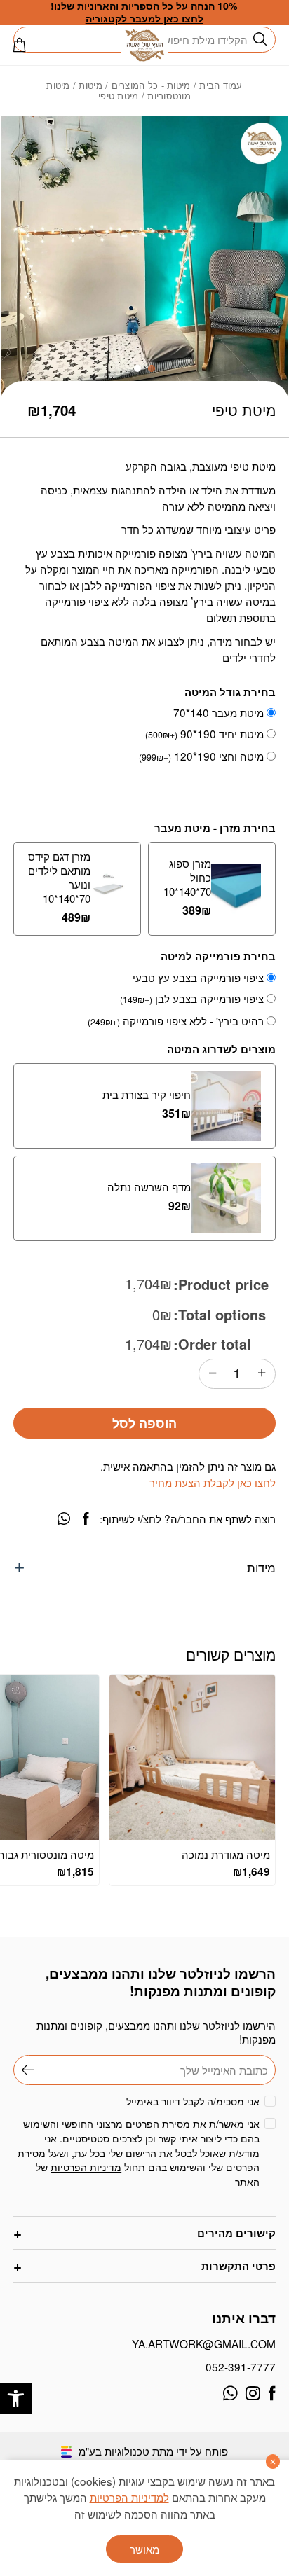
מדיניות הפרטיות (86, 2167)
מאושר (144, 2549)
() (20, 45)
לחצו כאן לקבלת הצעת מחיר (212, 1482)
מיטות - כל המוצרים (151, 85)
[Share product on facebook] (86, 1518)
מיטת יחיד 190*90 (204, 734)
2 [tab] (137, 368)
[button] (16, 2398)
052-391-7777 (240, 2367)
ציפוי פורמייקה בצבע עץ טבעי (198, 977)
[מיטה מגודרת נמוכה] (192, 1757)
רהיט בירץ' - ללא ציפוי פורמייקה (176, 1021)
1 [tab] (152, 368)
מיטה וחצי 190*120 (201, 756)
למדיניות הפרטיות (129, 2497)
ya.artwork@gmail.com (203, 2343)
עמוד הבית (221, 85)
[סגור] (273, 2461)
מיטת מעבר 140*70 (219, 712)
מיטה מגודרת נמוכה (226, 1854)
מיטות (90, 85)
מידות (261, 1567)
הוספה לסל (144, 1423)
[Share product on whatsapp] (64, 1518)
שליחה (24, 2070)
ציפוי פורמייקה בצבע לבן (192, 998)
